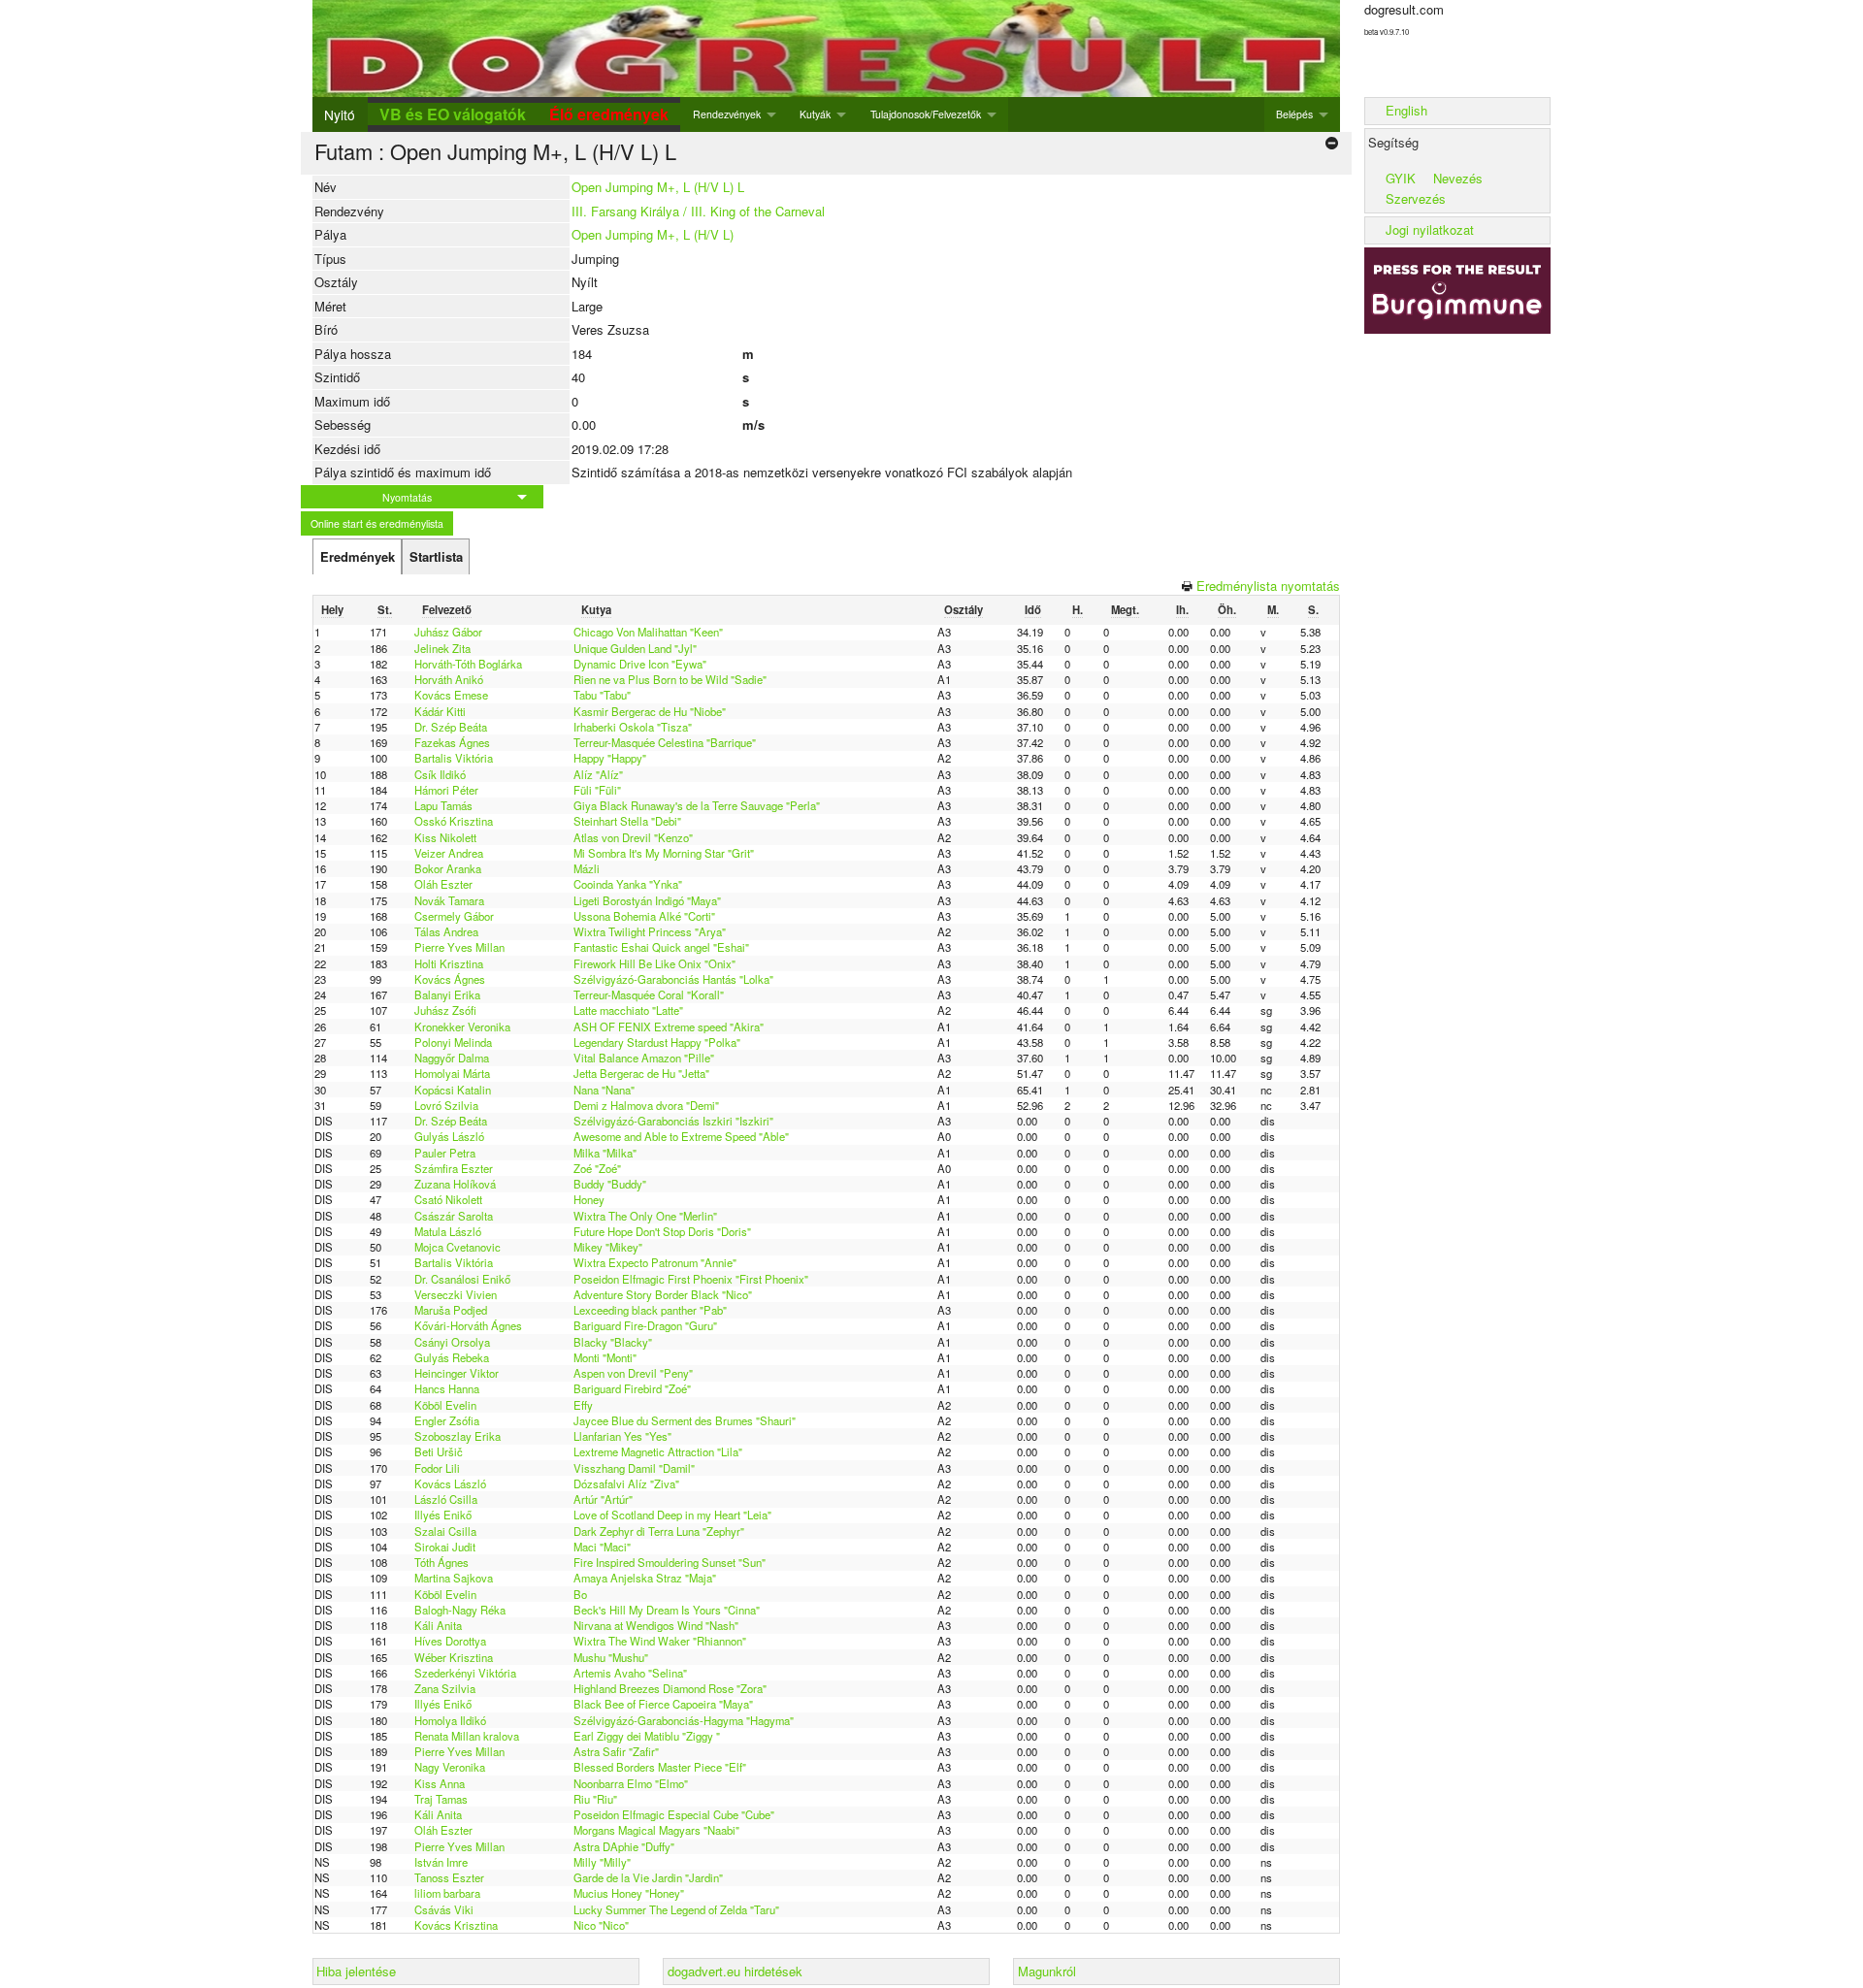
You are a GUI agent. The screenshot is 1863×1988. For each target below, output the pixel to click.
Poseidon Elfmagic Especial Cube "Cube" (674, 1814)
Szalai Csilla (445, 1531)
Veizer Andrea (449, 853)
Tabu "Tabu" (602, 695)
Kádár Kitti (440, 711)
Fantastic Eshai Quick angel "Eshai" (661, 947)
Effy (583, 1405)
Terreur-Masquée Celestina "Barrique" (665, 742)
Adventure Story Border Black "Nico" (663, 1294)
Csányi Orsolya (452, 1342)
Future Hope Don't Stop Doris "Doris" (662, 1231)
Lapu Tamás (443, 805)
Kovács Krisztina (456, 1925)
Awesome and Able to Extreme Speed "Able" (681, 1136)
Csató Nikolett (448, 1199)
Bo (580, 1594)
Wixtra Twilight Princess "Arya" (650, 931)
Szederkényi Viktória (465, 1673)
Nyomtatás (407, 497)
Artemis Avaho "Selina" (630, 1673)
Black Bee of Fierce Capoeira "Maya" (663, 1704)
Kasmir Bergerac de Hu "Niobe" (650, 711)
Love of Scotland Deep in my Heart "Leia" (672, 1515)
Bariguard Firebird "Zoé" (632, 1388)
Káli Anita (438, 1625)
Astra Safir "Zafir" (616, 1751)
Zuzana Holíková (455, 1184)
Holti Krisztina (449, 963)
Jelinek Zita (442, 648)
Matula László (448, 1231)
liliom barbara (447, 1893)
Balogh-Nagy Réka (460, 1610)
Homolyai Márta (452, 1073)
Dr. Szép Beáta (451, 727)
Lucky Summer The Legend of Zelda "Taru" (676, 1909)
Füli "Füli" (597, 790)
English (1406, 110)
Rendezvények (727, 114)
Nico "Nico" (601, 1925)
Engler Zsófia (447, 1420)
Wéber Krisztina (454, 1657)
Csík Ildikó (440, 774)
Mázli (587, 868)
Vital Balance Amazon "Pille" (644, 1058)
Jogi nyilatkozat (1430, 229)
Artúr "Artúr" (603, 1499)
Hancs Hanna (447, 1388)
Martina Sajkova (454, 1578)
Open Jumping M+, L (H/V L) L (658, 187)
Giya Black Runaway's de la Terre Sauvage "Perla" (697, 805)
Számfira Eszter (454, 1168)
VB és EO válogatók (453, 114)
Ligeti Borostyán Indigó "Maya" (647, 900)
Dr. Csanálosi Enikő (462, 1279)
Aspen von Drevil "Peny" (633, 1373)
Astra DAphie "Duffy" (624, 1846)
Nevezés (1458, 178)
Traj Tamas (441, 1799)
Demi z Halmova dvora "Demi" (646, 1105)
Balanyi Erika (447, 994)
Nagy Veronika (450, 1767)
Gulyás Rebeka (452, 1357)
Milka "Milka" (605, 1153)
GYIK (1401, 178)
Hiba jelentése (356, 1971)
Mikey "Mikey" (608, 1247)
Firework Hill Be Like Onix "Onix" (654, 963)
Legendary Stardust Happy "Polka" (657, 1042)
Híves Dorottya (450, 1641)
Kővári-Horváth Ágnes (468, 1325)
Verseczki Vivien (456, 1294)
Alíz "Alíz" (598, 774)
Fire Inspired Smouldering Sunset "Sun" (670, 1562)
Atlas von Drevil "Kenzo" (633, 837)
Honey (589, 1199)
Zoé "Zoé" (597, 1168)
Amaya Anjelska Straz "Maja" (645, 1578)
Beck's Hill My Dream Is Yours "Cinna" (667, 1610)
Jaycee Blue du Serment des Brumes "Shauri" (685, 1420)
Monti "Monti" (605, 1357)
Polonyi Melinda (453, 1042)
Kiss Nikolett (445, 837)
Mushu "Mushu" (611, 1657)
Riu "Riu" (595, 1799)
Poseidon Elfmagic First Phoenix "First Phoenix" (691, 1279)
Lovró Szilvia (446, 1105)
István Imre (441, 1862)
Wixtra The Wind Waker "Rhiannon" (660, 1641)
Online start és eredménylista (377, 523)
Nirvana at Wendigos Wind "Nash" (656, 1625)
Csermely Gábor (454, 916)
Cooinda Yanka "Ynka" (628, 884)
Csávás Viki (444, 1909)
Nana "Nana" (604, 1090)
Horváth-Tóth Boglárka (468, 664)
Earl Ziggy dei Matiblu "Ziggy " (647, 1736)
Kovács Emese (451, 695)
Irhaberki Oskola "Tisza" (633, 727)
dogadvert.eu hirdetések (735, 1971)
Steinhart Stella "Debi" (627, 821)
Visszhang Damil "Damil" (634, 1468)
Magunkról (1047, 1971)
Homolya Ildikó (450, 1720)
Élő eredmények (609, 114)
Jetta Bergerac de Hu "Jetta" (641, 1073)
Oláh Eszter (443, 884)
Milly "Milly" (602, 1862)
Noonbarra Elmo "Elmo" (631, 1783)
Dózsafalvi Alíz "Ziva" (626, 1483)
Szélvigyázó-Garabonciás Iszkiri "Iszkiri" (673, 1121)
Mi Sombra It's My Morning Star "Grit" (664, 853)
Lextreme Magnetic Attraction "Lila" (658, 1451)
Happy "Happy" (610, 758)
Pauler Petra (445, 1153)
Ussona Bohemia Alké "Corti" (644, 916)
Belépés (1294, 114)
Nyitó (340, 114)
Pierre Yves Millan (459, 947)
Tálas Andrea (446, 931)
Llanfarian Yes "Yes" (622, 1436)
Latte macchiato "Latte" (628, 1010)
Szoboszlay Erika (458, 1436)
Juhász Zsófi (445, 1010)
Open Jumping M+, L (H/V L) (653, 234)
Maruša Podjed (451, 1310)
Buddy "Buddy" (610, 1184)
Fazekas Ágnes (452, 742)
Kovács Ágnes (450, 979)
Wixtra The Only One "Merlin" (645, 1216)
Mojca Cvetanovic (458, 1247)
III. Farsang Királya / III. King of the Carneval (698, 211)
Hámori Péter (446, 790)
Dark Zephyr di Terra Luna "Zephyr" (659, 1531)
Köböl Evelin (445, 1405)
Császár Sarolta (454, 1216)
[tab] (357, 557)
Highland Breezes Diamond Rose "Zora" (670, 1688)
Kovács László (450, 1483)
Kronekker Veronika (462, 1027)
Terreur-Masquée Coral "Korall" (649, 994)
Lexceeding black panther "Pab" (650, 1310)
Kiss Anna (440, 1783)
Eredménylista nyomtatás (1268, 586)
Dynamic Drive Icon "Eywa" (640, 664)
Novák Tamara (449, 900)
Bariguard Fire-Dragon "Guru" (645, 1325)
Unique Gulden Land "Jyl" (635, 648)
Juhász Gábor (448, 632)
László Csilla (446, 1499)
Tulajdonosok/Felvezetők (926, 114)
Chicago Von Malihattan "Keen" (648, 632)
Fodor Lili (437, 1468)
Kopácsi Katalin (453, 1090)
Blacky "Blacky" (613, 1342)
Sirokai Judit (445, 1547)
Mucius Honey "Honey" (629, 1893)
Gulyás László (449, 1136)
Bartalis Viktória (454, 758)
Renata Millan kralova (467, 1736)
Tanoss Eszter (449, 1877)
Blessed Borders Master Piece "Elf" (660, 1767)
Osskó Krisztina (454, 821)
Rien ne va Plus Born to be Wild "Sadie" (670, 679)
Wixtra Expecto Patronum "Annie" (655, 1262)
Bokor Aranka (448, 868)
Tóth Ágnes (441, 1562)
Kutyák (815, 114)
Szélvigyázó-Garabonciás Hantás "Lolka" (673, 979)
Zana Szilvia (445, 1688)
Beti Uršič (439, 1451)
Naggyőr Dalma (452, 1058)
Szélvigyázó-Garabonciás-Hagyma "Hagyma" (684, 1720)
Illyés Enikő (443, 1515)
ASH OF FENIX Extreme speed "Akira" (669, 1027)
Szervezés (1416, 198)
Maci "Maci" (602, 1547)
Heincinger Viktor (457, 1373)
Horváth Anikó (449, 679)
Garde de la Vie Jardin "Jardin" (648, 1877)
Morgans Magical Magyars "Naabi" (656, 1830)
